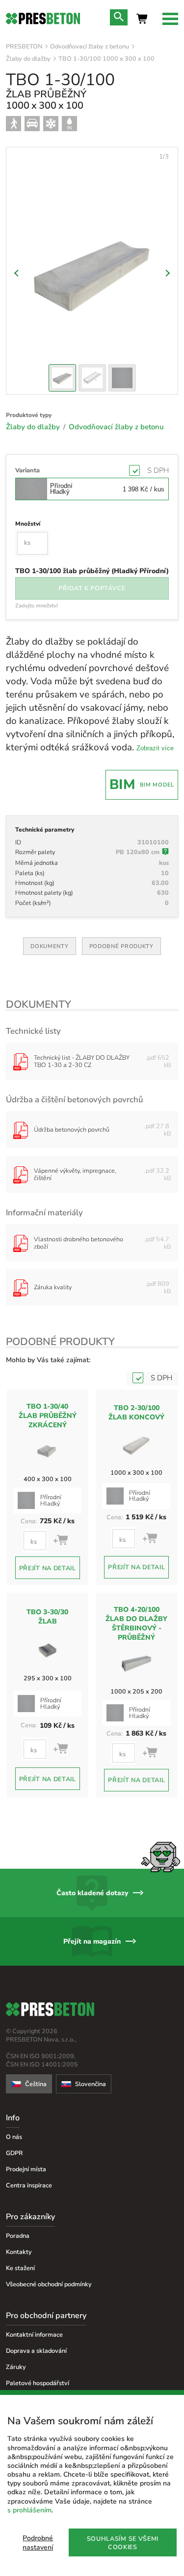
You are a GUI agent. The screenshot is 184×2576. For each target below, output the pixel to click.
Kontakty (19, 2252)
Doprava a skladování (36, 2351)
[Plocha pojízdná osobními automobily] (32, 124)
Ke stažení (20, 2268)
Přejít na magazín (92, 1941)
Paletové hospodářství (38, 2383)
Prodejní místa (26, 2169)
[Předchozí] (18, 273)
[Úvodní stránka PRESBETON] (43, 19)
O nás (14, 2137)
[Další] (166, 273)
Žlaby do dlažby (28, 58)
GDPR (14, 2153)
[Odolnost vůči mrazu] (51, 124)
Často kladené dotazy (92, 1893)
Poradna (18, 2236)
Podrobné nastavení (38, 2543)
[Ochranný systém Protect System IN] (69, 124)
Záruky (16, 2367)
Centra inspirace (29, 2185)
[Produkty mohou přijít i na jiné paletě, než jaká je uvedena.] (165, 853)
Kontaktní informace (34, 2334)
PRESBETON (24, 46)
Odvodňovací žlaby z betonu (90, 46)
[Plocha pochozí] (13, 124)
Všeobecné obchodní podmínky (49, 2284)
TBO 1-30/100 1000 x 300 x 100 (106, 58)
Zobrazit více (155, 748)
